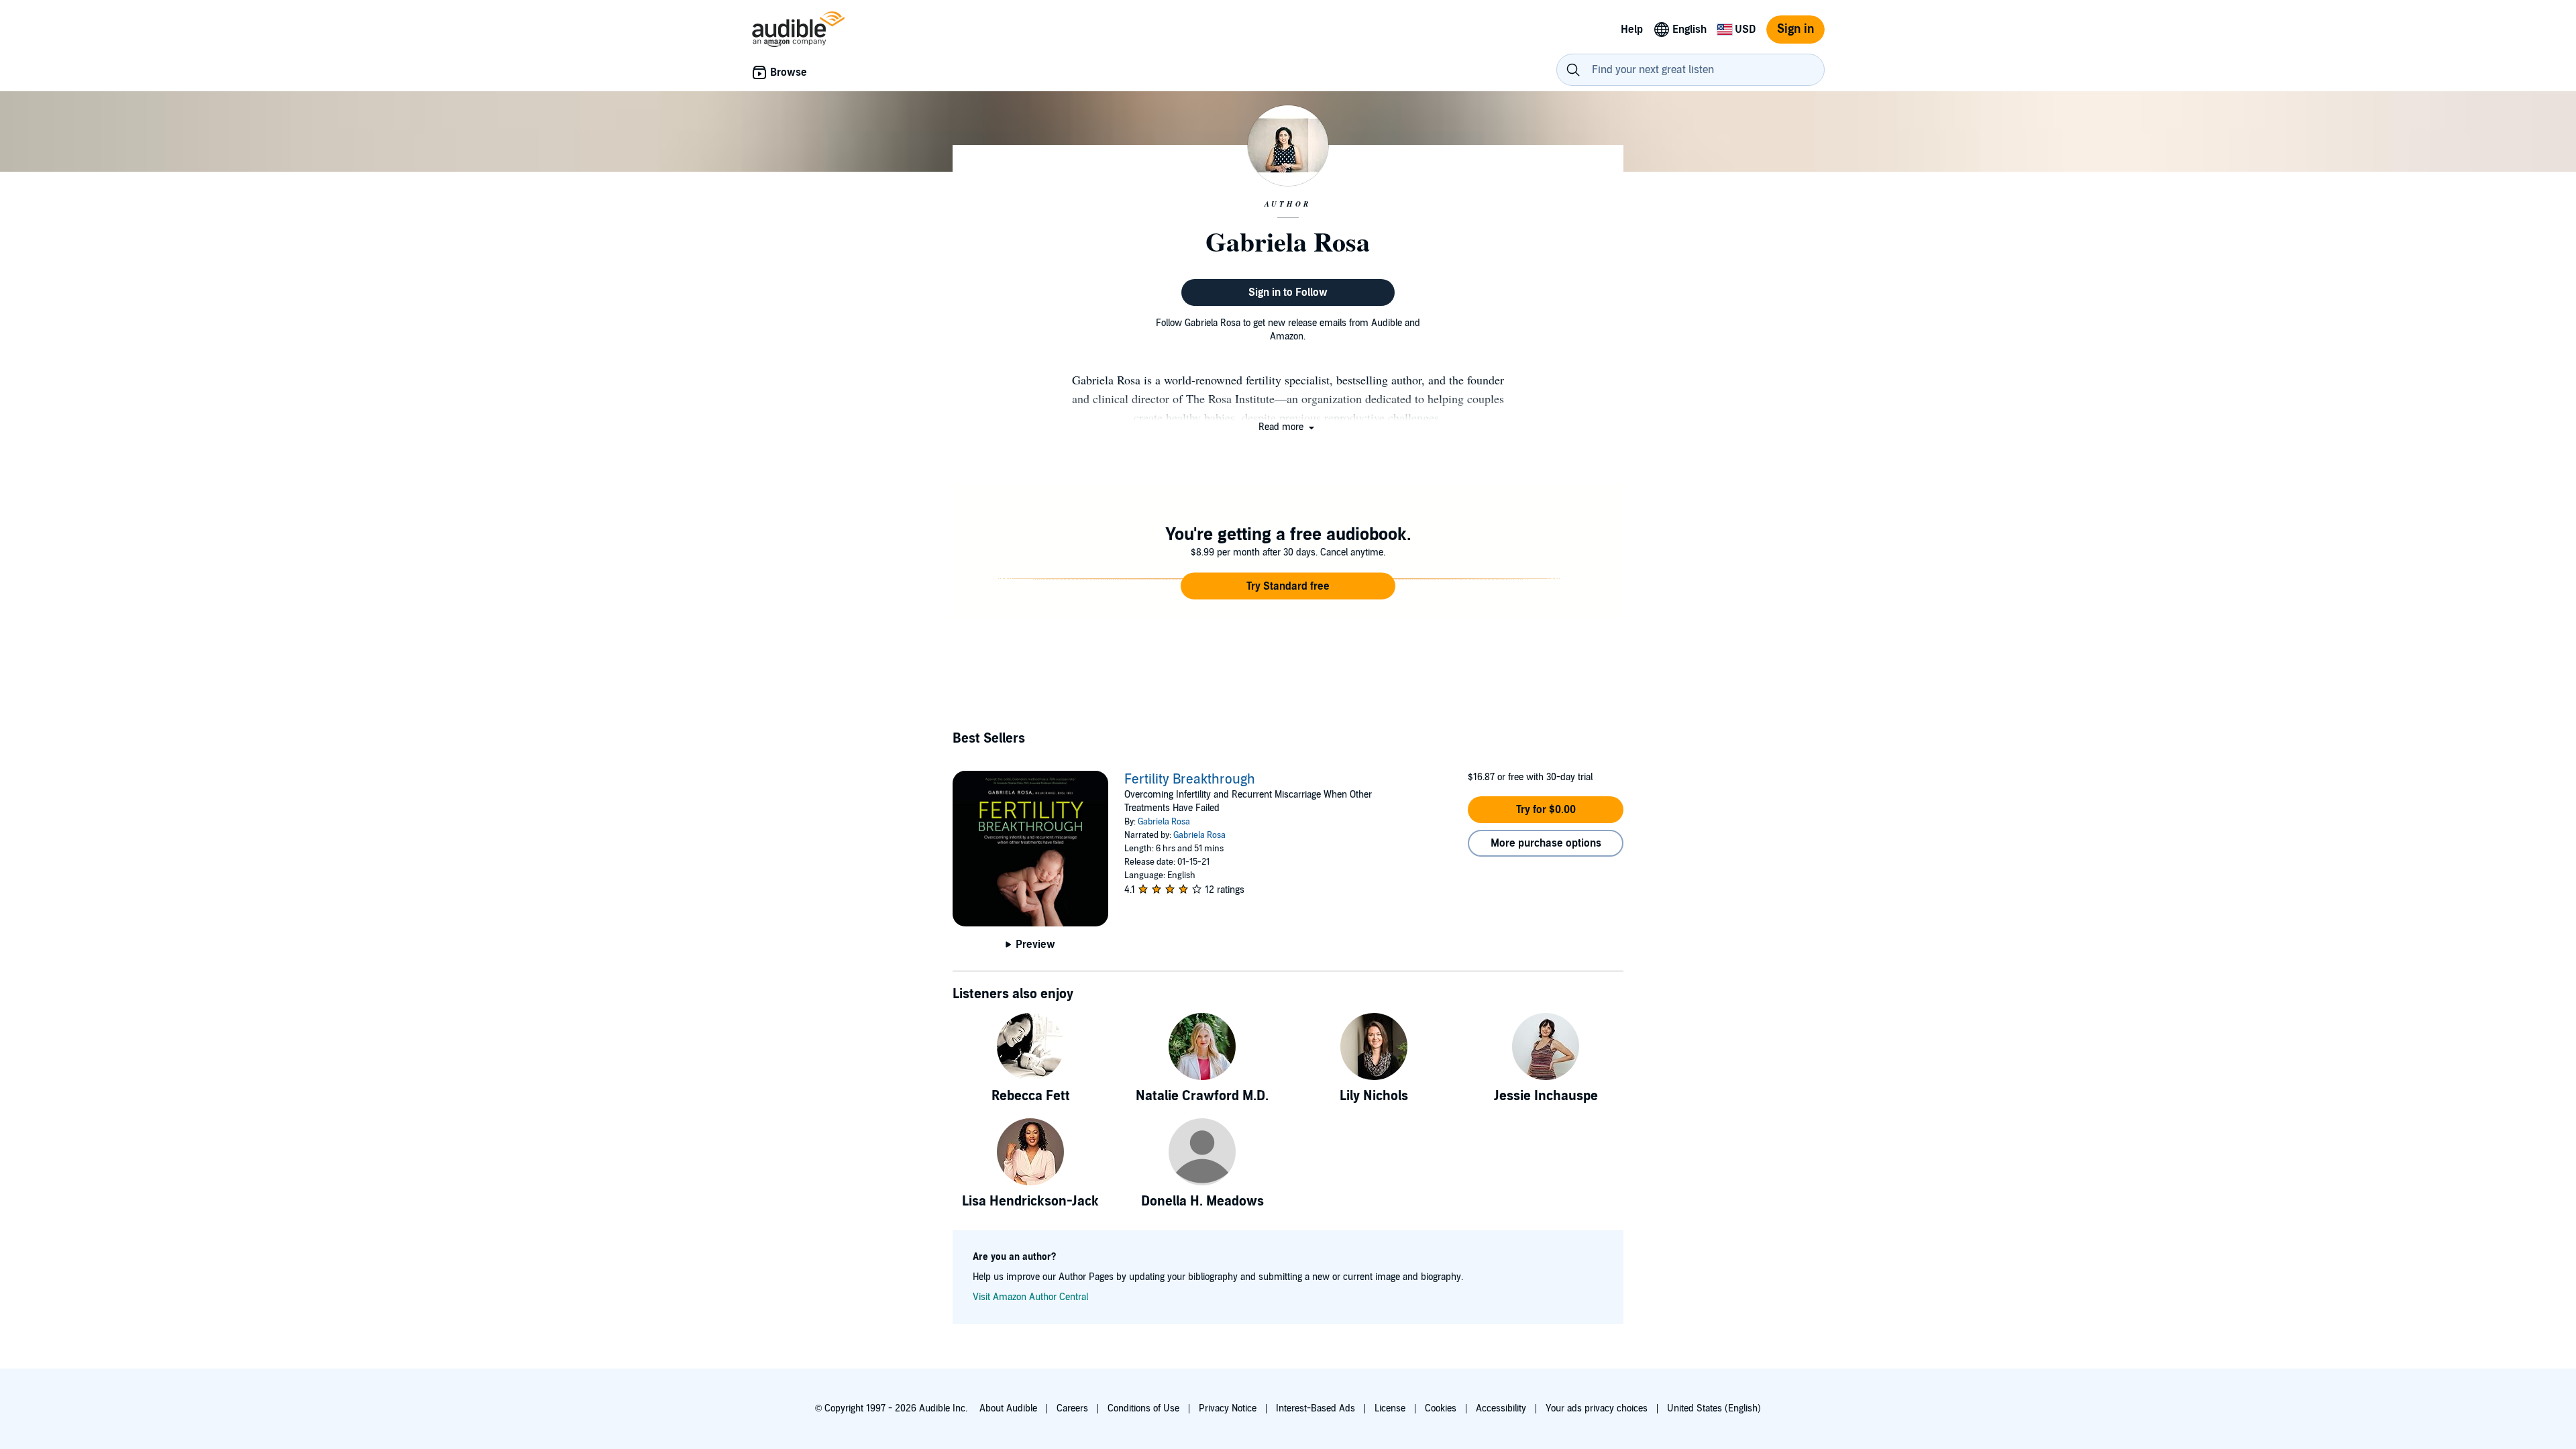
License (1390, 1408)
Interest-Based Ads (1316, 1408)
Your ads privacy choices (1597, 1408)
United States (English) (1714, 1408)
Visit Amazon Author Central (1030, 1297)
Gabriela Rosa (1164, 822)
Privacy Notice (1228, 1408)
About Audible (1008, 1408)
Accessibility (1501, 1408)
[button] (1288, 427)
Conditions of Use (1143, 1408)
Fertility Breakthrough (1190, 780)
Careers (1072, 1408)
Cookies (1441, 1408)
